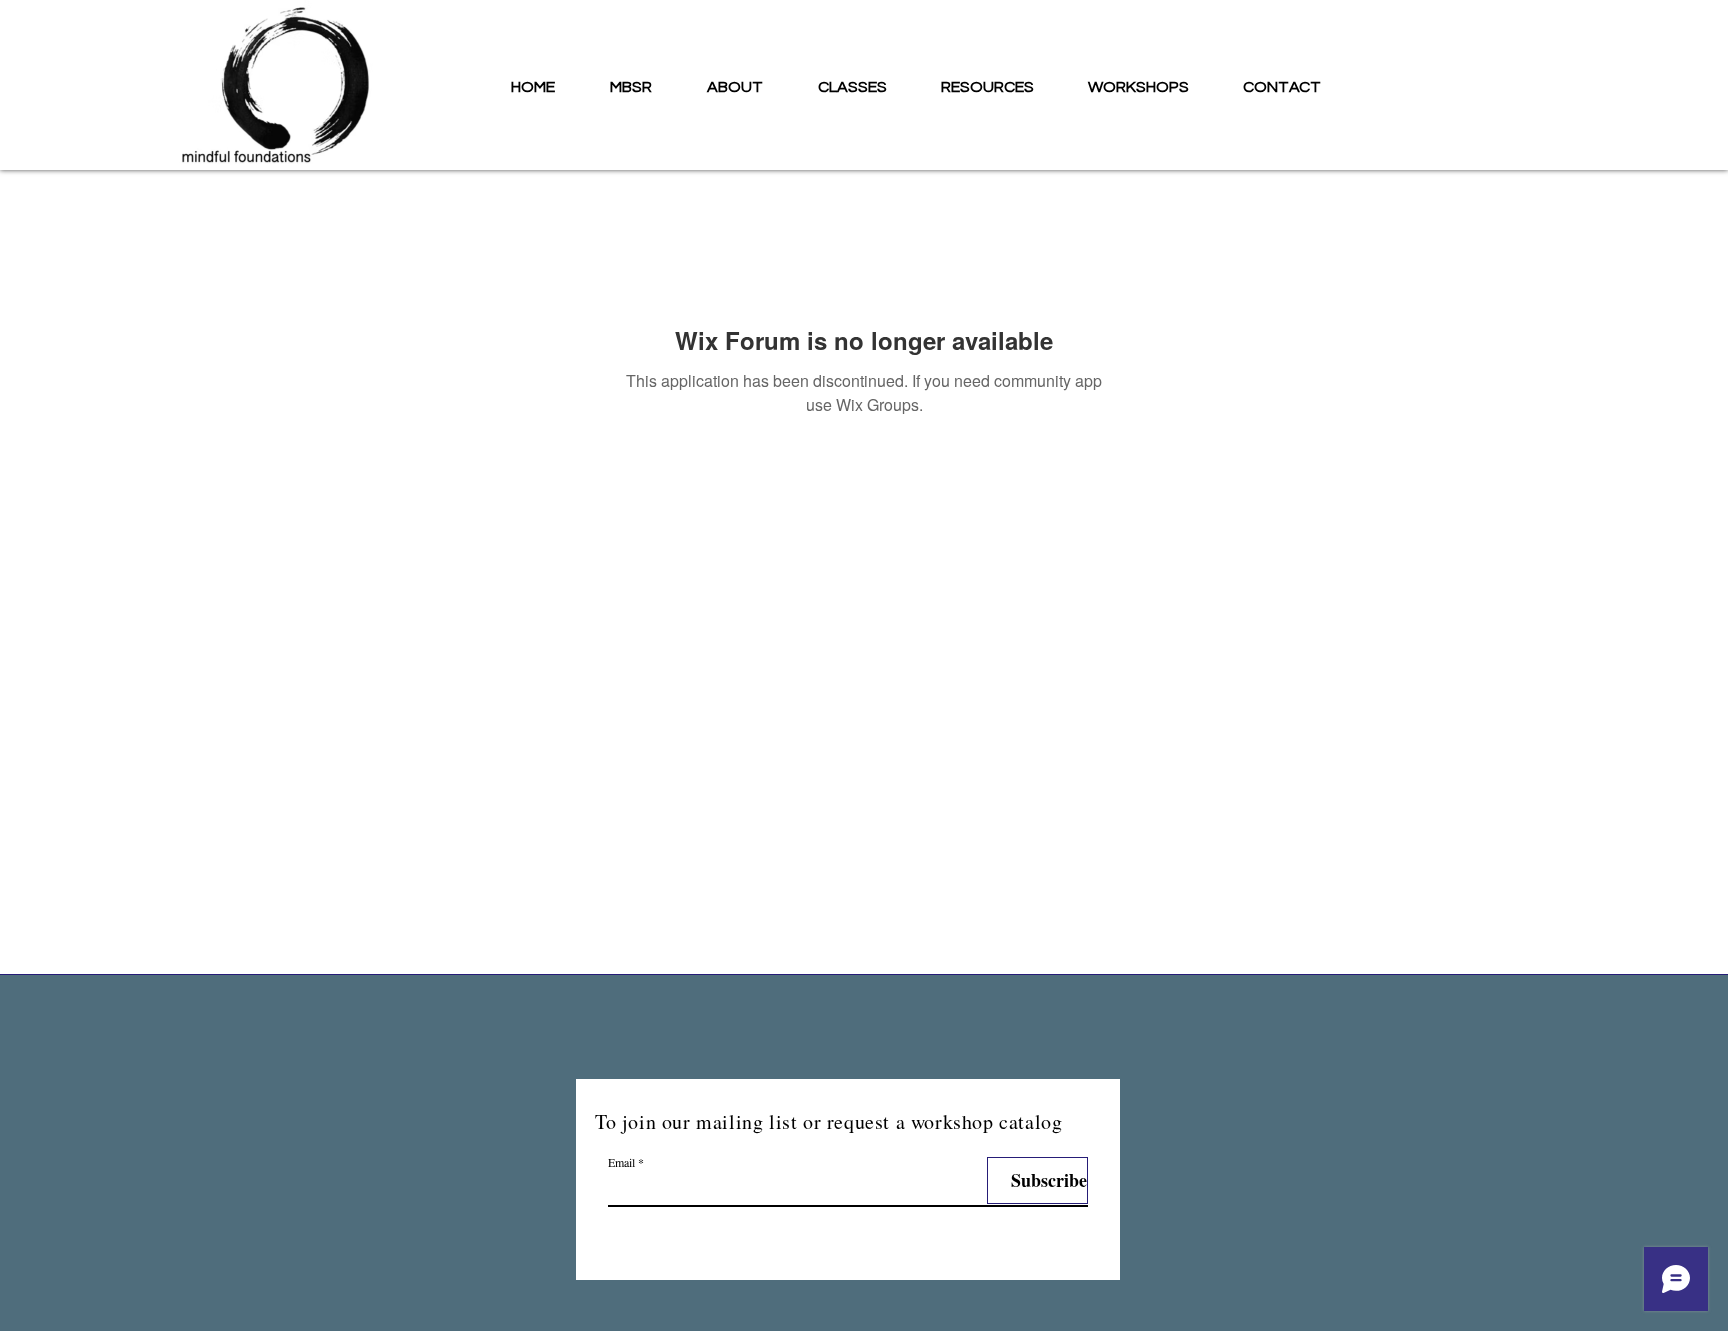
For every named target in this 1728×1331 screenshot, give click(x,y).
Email (621, 1162)
